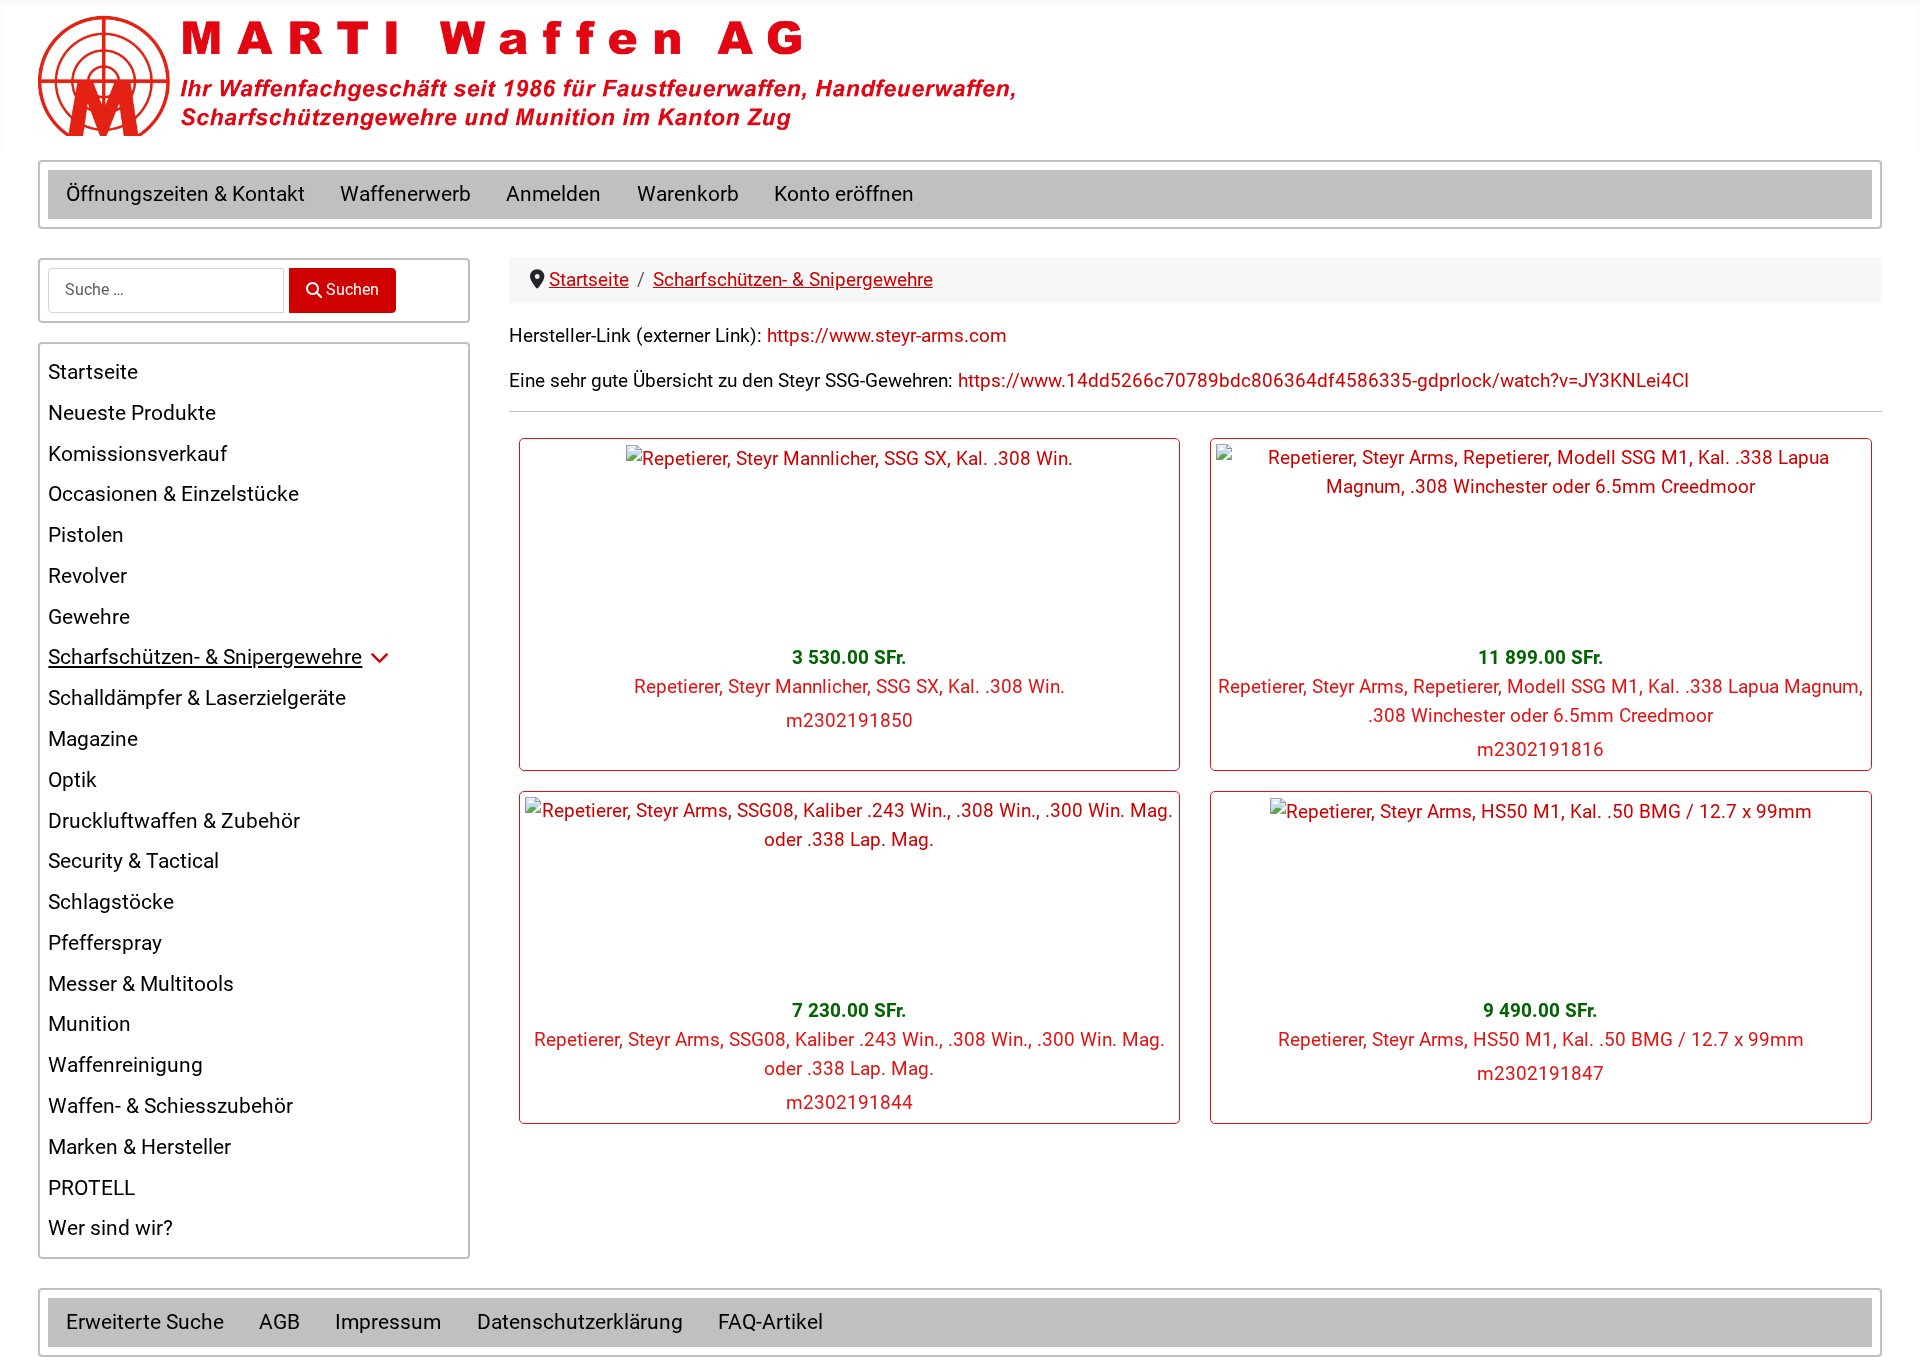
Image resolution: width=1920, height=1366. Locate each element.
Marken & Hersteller (139, 1147)
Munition (89, 1024)
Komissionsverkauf (137, 454)
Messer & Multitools (141, 984)
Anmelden (553, 194)
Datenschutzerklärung (580, 1322)
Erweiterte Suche (145, 1322)
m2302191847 (1540, 1073)
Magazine (93, 739)
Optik (72, 780)
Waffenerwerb (405, 194)
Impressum (388, 1322)
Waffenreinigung (125, 1065)
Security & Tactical (133, 861)
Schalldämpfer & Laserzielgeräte (197, 698)
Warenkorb (688, 194)
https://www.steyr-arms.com (887, 335)
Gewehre (89, 617)
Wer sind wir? (110, 1228)
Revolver (87, 576)
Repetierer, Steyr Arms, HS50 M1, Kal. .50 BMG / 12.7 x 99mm (1541, 1039)
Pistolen (86, 535)
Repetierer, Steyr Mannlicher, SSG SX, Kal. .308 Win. (849, 686)
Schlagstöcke (111, 902)
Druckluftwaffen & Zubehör (174, 821)
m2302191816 (1540, 749)
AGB (279, 1322)
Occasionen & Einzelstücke (173, 494)
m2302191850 (849, 720)
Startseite (93, 372)
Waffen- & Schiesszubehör (170, 1106)
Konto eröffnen (844, 194)
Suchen (352, 289)
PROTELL (91, 1188)
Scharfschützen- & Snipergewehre (205, 657)
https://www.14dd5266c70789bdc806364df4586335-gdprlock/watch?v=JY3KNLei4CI (1323, 380)
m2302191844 (849, 1102)
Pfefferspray (105, 943)
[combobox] (166, 290)
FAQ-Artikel (770, 1322)
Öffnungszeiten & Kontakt (185, 194)
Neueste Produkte (132, 413)
